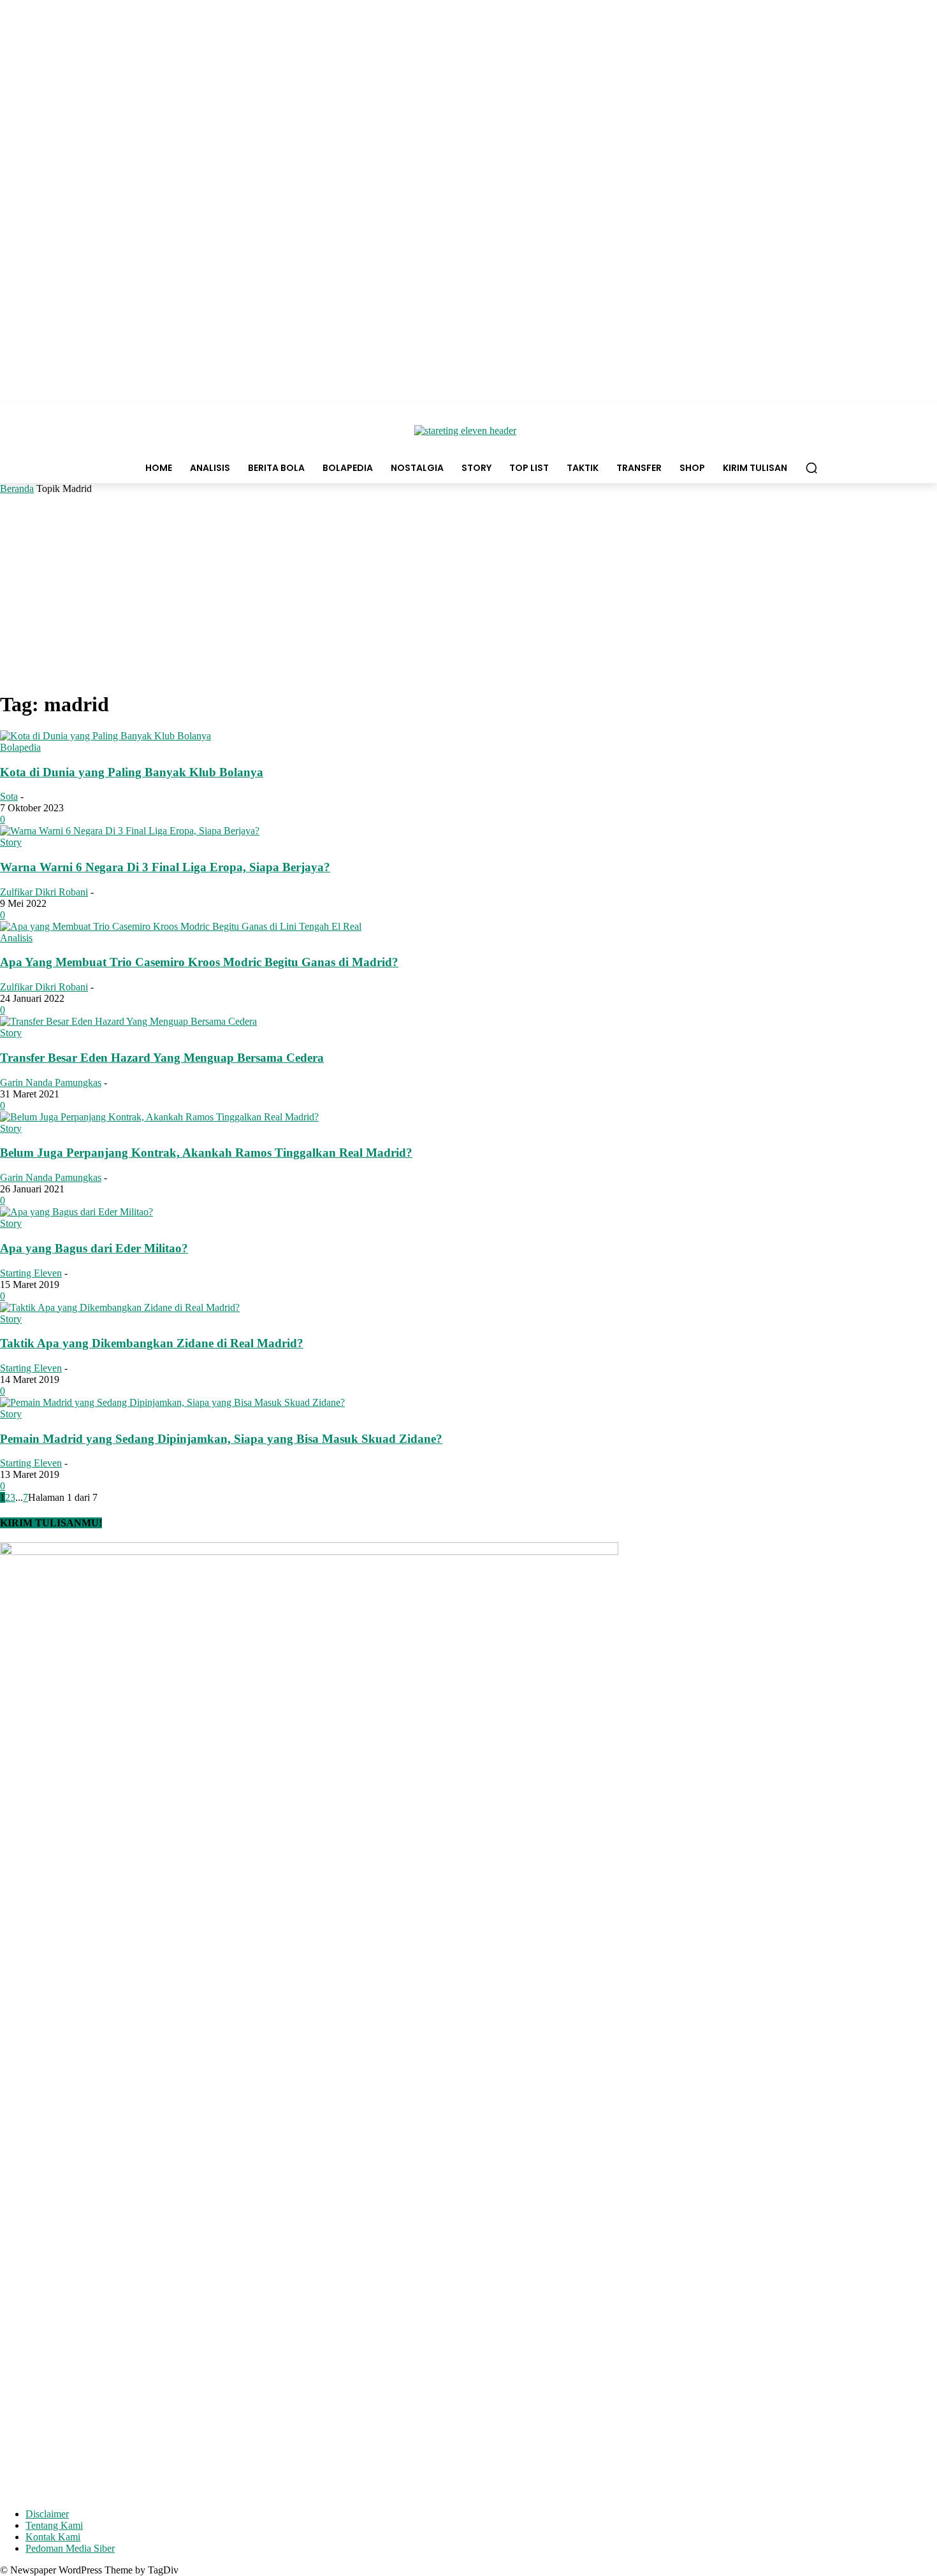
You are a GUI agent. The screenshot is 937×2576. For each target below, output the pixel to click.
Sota (9, 796)
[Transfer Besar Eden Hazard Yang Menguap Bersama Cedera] (128, 1021)
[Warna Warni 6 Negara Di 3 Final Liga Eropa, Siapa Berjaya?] (130, 831)
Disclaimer (47, 2514)
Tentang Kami (54, 2525)
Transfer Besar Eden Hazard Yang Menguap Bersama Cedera (162, 1058)
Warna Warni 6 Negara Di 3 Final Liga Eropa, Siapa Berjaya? (165, 867)
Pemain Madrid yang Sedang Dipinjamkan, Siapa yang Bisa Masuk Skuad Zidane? (221, 1439)
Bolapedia (20, 747)
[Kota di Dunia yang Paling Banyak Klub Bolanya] (105, 736)
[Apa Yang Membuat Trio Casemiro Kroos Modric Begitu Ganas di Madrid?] (181, 926)
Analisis (16, 938)
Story (11, 842)
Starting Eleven (31, 1273)
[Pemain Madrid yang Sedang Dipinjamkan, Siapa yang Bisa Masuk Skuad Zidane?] (172, 1402)
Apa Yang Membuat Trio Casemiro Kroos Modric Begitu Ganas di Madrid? (199, 962)
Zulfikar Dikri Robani (44, 892)
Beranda (17, 488)
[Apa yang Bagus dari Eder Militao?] (76, 1212)
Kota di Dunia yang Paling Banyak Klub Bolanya (132, 772)
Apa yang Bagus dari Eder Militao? (94, 1248)
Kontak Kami (53, 2537)
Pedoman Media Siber (70, 2548)
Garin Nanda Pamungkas (51, 1082)
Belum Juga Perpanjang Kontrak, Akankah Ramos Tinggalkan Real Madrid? (206, 1153)
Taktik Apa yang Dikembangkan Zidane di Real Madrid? (152, 1343)
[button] (811, 468)
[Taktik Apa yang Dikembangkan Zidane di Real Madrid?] (120, 1307)
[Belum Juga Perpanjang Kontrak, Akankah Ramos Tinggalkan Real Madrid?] (159, 1117)
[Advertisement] (468, 590)
